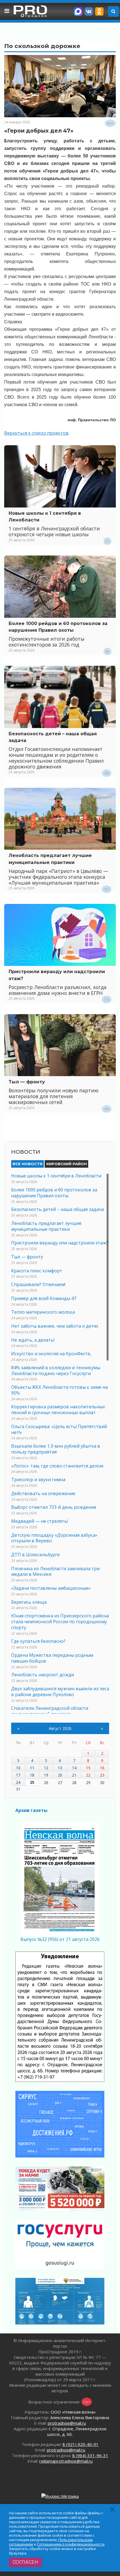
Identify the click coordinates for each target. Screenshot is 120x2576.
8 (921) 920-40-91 (81, 2444)
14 (74, 1768)
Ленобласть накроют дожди (43, 1675)
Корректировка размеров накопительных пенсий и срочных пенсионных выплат (58, 1410)
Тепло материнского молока (43, 1312)
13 (60, 1768)
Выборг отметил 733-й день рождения (54, 1507)
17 (18, 1775)
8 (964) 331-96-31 (90, 2455)
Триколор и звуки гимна (38, 1479)
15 (88, 1768)
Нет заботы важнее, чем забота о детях (55, 1326)
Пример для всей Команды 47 (44, 1298)
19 (46, 1775)
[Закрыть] (113, 2509)
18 (32, 1775)
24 (18, 1782)
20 (60, 1775)
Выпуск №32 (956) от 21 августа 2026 (60, 1939)
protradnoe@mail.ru (67, 2423)
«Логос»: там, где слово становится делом (57, 1466)
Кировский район (67, 1164)
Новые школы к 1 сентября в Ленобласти (56, 1176)
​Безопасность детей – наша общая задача (57, 1209)
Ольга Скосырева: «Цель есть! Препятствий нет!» (59, 1429)
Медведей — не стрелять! (39, 1521)
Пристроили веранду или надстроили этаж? (60, 1243)
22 (88, 1775)
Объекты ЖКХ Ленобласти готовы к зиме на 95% (59, 1390)
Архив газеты (31, 1810)
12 (46, 1768)
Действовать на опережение (43, 1493)
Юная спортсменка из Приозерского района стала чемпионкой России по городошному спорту (60, 1622)
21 (74, 1775)
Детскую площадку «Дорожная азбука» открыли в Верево (54, 1538)
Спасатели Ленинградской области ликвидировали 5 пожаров (50, 1711)
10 (18, 1768)
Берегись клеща (29, 1602)
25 (32, 1782)
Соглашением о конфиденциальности (71, 2544)
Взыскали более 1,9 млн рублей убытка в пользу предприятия (56, 1449)
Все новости (27, 1164)
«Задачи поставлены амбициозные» (51, 1588)
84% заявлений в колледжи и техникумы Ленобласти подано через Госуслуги (56, 1370)
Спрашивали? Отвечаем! (38, 1284)
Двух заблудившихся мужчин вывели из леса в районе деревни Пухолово (60, 1692)
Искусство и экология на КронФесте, (51, 1354)
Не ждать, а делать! (33, 1340)
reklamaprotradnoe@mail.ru (66, 2461)
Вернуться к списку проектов (36, 433)
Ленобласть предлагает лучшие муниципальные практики (46, 1226)
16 (102, 1768)
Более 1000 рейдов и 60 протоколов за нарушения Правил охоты (54, 1193)
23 (102, 1775)
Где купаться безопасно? (38, 1641)
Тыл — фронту (27, 1082)
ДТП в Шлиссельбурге (35, 1555)
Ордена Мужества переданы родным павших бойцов (52, 1658)
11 (32, 1768)
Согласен (25, 2562)
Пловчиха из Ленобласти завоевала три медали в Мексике (55, 1571)
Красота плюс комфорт (37, 1271)
